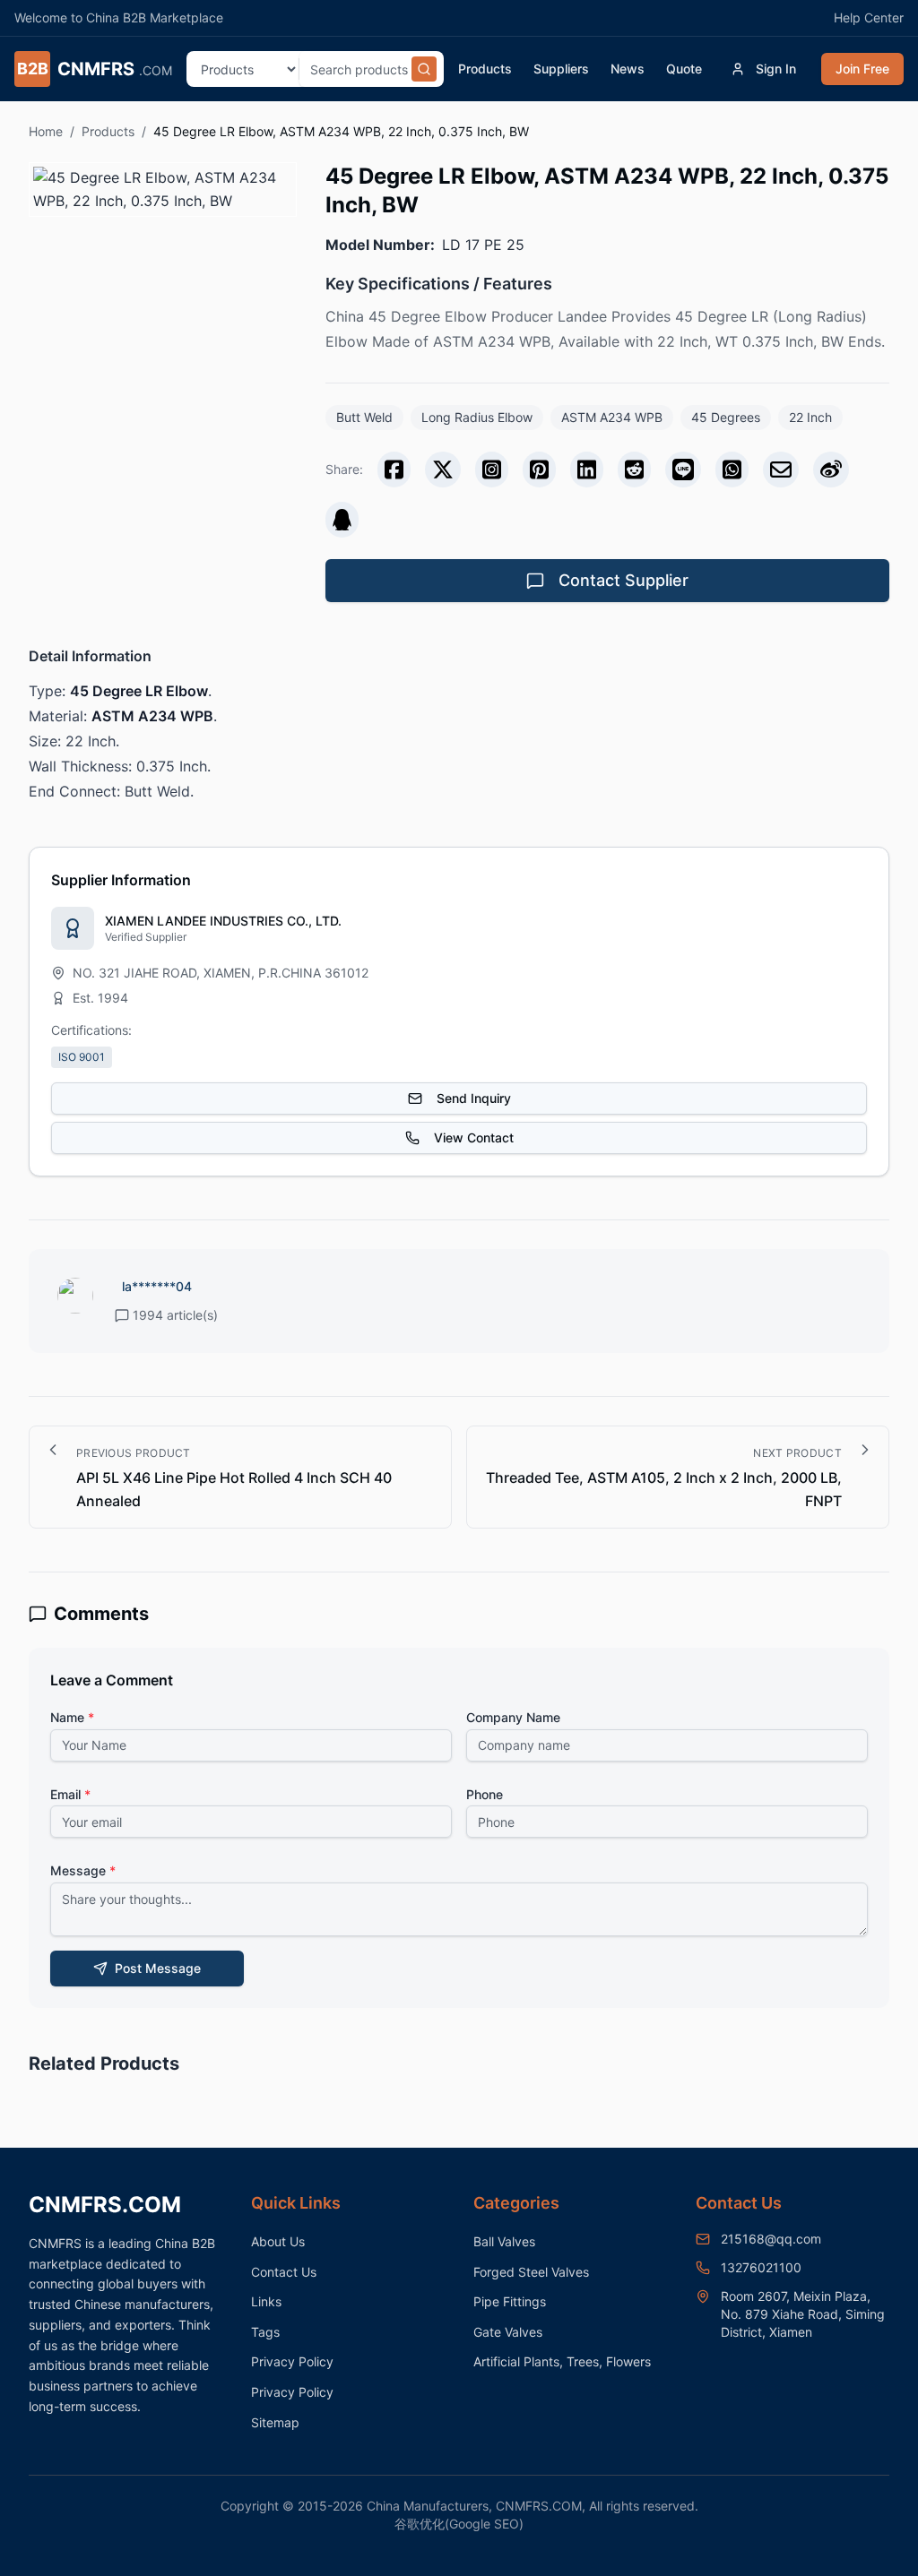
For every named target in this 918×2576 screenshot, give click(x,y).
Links (266, 2301)
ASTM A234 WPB (612, 417)
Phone (485, 1794)
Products (485, 69)
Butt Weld (364, 417)
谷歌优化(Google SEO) (459, 2524)
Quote (684, 69)
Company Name (513, 1717)
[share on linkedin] (587, 470)
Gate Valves (508, 2332)
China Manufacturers (428, 2506)
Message (83, 1870)
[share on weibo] (831, 470)
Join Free (862, 69)
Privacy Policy (292, 2361)
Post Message (158, 1968)
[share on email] (781, 470)
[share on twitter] (443, 470)
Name (72, 1717)
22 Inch (810, 417)
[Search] (424, 69)
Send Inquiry (474, 1098)
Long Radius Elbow (477, 417)
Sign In (776, 69)
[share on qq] (342, 520)
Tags (265, 2332)
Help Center (869, 17)
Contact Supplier (624, 580)
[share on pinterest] (539, 470)
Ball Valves (504, 2241)
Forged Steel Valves (531, 2272)
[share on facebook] (394, 470)
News (628, 69)
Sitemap (275, 2422)
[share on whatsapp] (732, 470)
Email (70, 1794)
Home (46, 131)
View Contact (474, 1137)
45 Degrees (726, 417)
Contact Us (284, 2272)
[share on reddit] (634, 470)
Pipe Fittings (510, 2301)
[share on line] (683, 470)
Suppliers (561, 69)
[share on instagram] (492, 470)
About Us (278, 2241)
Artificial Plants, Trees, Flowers (562, 2361)
